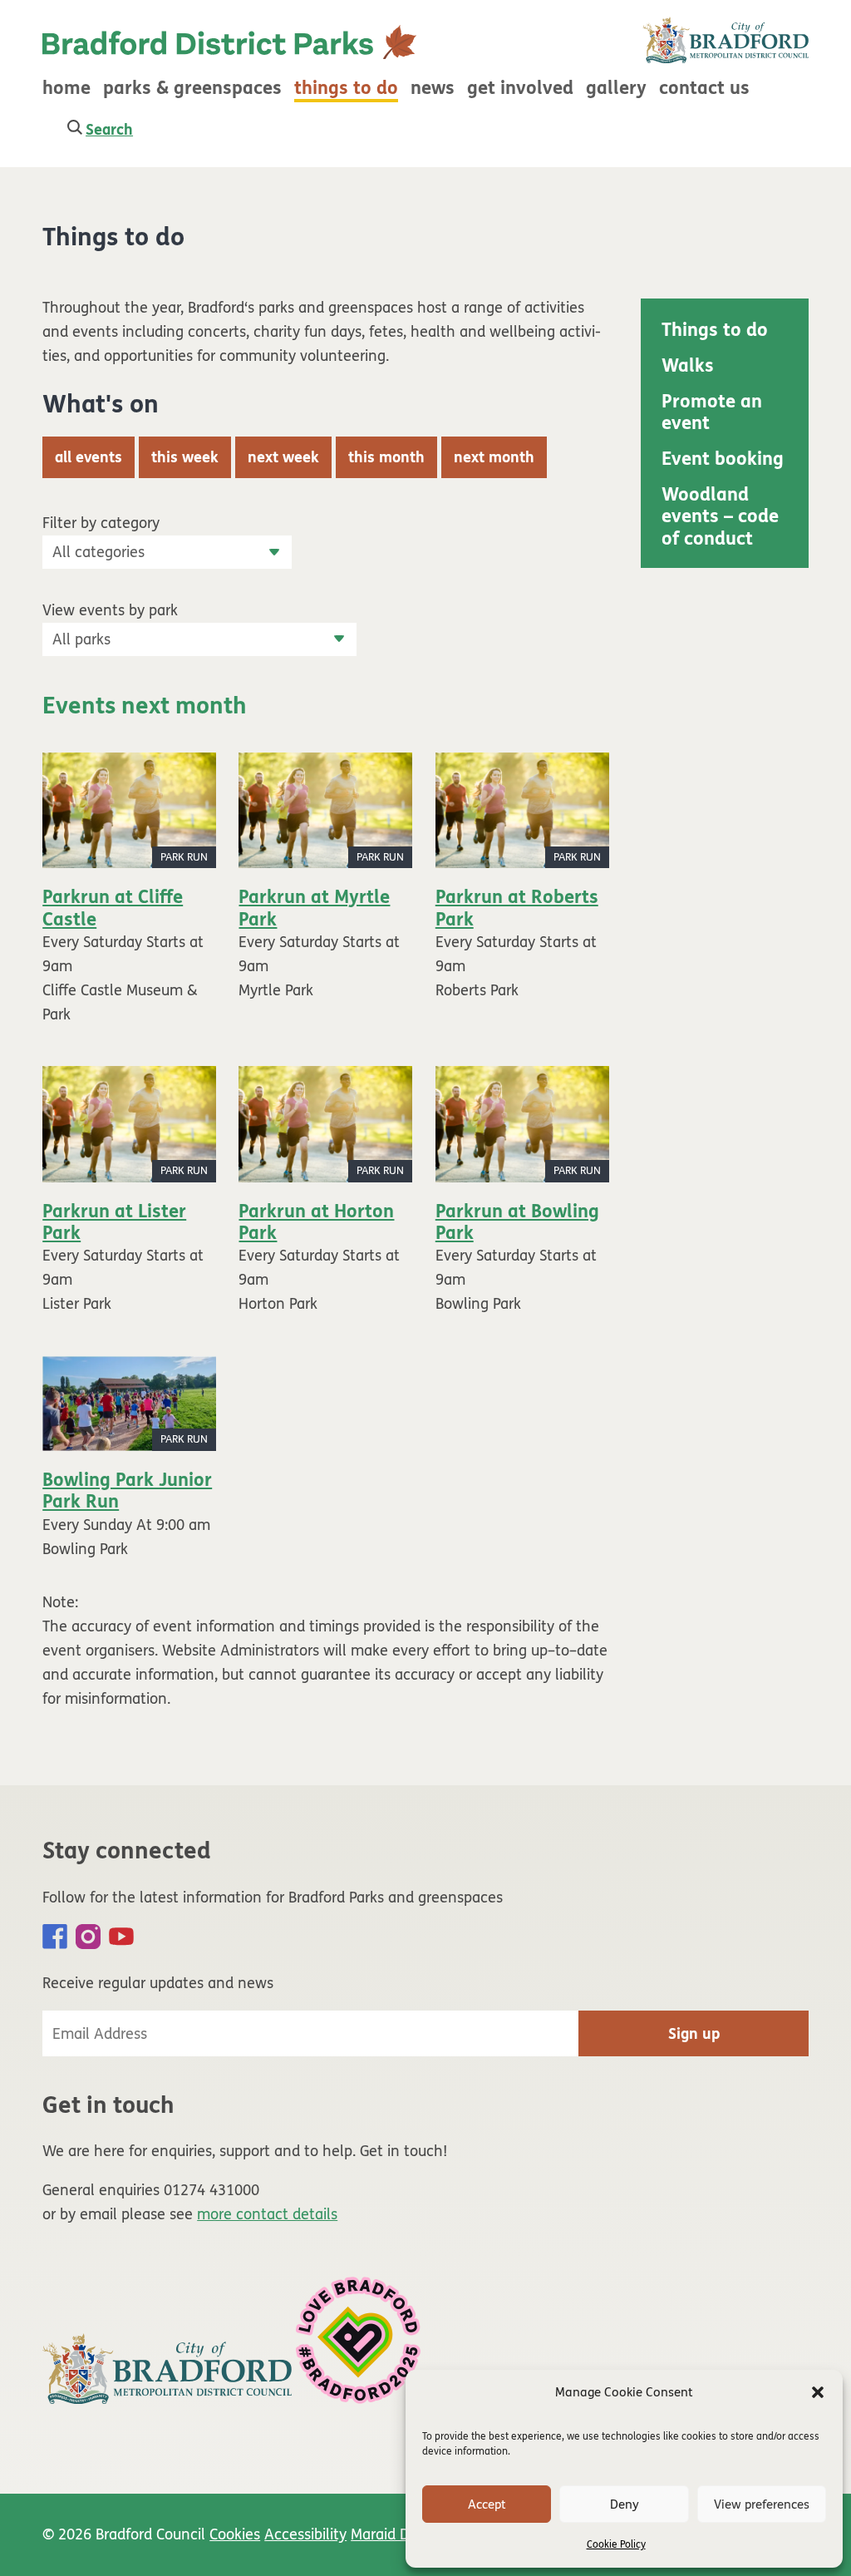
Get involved (520, 88)
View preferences (762, 2504)
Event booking (723, 459)
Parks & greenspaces (192, 88)
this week (185, 457)
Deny (625, 2504)
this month (386, 457)
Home (66, 88)
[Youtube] (121, 1937)
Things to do (346, 88)
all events (89, 457)
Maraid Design (398, 2534)
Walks (688, 366)
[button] (818, 2392)
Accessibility (305, 2534)
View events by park (110, 610)
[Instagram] (88, 1937)
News (433, 88)
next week (283, 457)
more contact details (267, 2214)
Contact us (704, 88)
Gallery (616, 88)
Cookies (235, 2534)
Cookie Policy (616, 2544)
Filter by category (101, 523)
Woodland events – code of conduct (720, 517)
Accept (487, 2504)
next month (494, 457)
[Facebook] (55, 1937)
